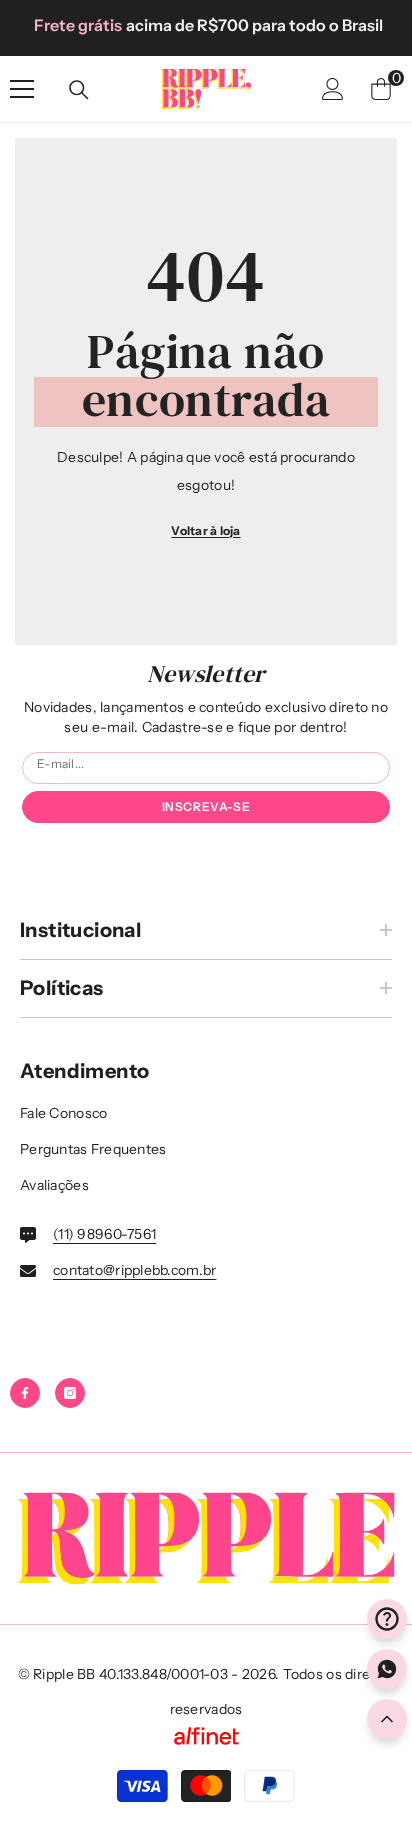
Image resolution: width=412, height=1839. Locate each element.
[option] (206, 25)
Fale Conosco (63, 1113)
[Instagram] (70, 1393)
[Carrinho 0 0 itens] (381, 89)
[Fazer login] (333, 89)
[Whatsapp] (387, 1669)
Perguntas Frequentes (93, 1149)
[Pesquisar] (79, 90)
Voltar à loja (205, 530)
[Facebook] (25, 1393)
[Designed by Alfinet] (206, 1736)
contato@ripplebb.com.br (134, 1270)
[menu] (22, 89)
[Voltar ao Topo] (387, 1719)
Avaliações (54, 1185)
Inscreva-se (206, 806)
